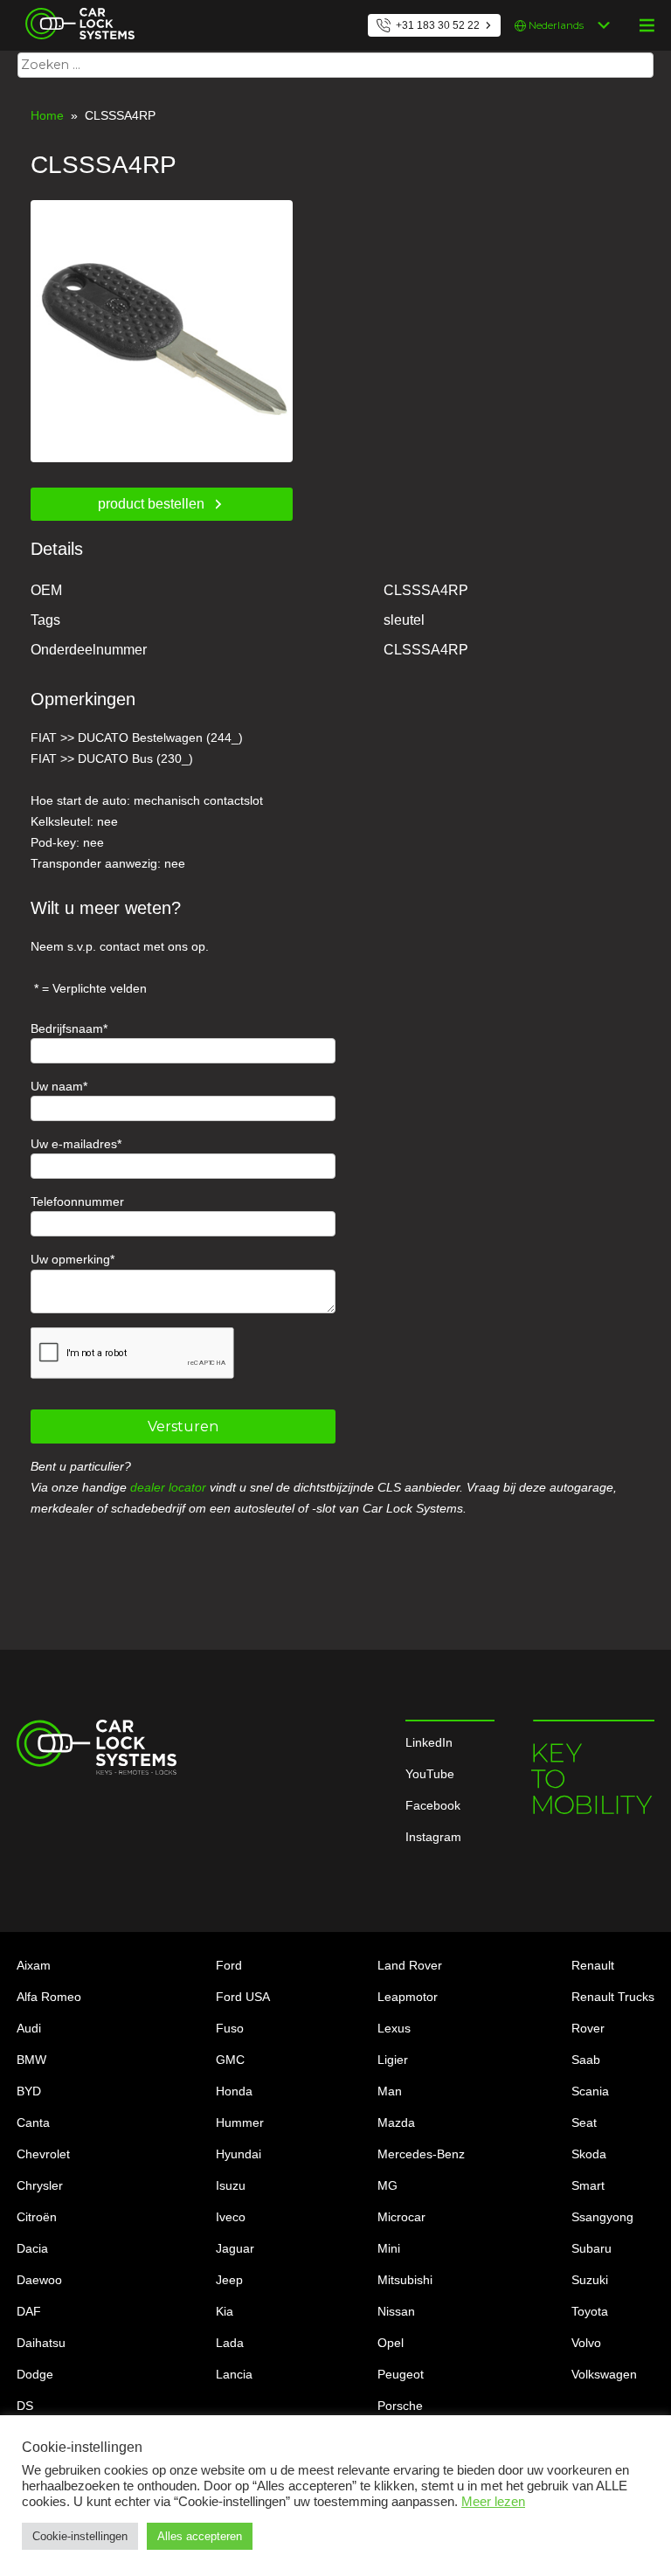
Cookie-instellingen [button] (80, 2536)
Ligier (393, 2060)
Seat (584, 2122)
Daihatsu (41, 2343)
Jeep (229, 2280)
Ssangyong (602, 2217)
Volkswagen (604, 2374)
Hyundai (239, 2154)
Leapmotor (408, 1997)
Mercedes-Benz (421, 2154)
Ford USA (243, 1997)
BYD (29, 2091)
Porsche (400, 2406)
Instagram (433, 1837)
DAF (29, 2311)
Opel (391, 2343)
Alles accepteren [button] (200, 2536)
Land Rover (410, 1965)
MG (387, 2185)
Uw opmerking (70, 1259)
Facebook (433, 1805)
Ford (229, 1965)
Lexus (394, 2028)
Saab (586, 2060)
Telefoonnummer (77, 1201)
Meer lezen (493, 2502)
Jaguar (235, 2248)
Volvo (586, 2343)
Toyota (590, 2311)
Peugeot (401, 2374)
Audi (29, 2028)
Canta (33, 2122)
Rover (588, 2028)
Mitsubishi (405, 2280)
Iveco (231, 2217)
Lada (230, 2343)
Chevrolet (43, 2154)
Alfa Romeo (49, 1997)
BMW (31, 2060)
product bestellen (151, 504)
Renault (593, 1965)
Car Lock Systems (76, 10)
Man (390, 2091)
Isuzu (231, 2185)
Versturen (183, 1426)
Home (47, 115)
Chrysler (40, 2185)
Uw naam (57, 1086)
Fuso (230, 2028)
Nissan (396, 2311)
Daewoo (39, 2280)
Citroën (37, 2217)
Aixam (34, 1965)
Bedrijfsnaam (67, 1028)
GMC (230, 2060)
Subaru (591, 2248)
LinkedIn (429, 1742)
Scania (590, 2091)
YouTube (430, 1774)
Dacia (32, 2248)
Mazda (396, 2122)
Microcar (401, 2217)
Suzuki (590, 2280)
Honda (234, 2091)
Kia (225, 2311)
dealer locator (168, 1487)
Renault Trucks (613, 1997)
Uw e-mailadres (74, 1144)
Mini (389, 2248)
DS (25, 2406)
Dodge (35, 2374)
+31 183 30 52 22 (438, 25)
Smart (588, 2185)
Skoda (589, 2154)
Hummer (240, 2122)
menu (647, 25)
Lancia (234, 2374)
